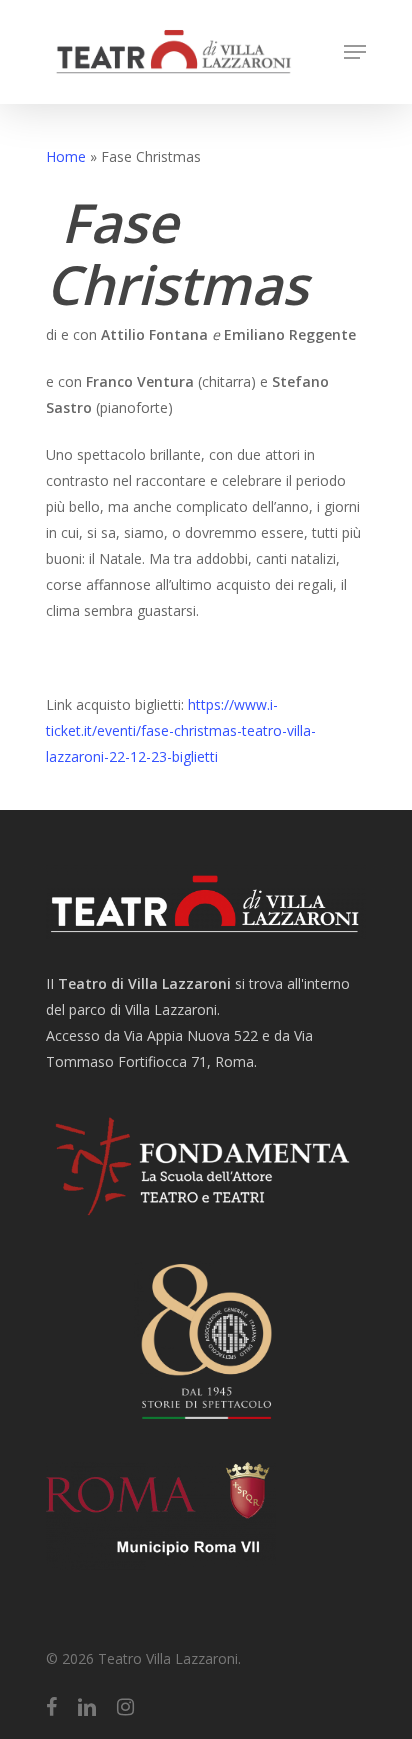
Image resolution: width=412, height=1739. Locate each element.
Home (66, 156)
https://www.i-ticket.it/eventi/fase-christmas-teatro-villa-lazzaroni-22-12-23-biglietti (181, 730)
